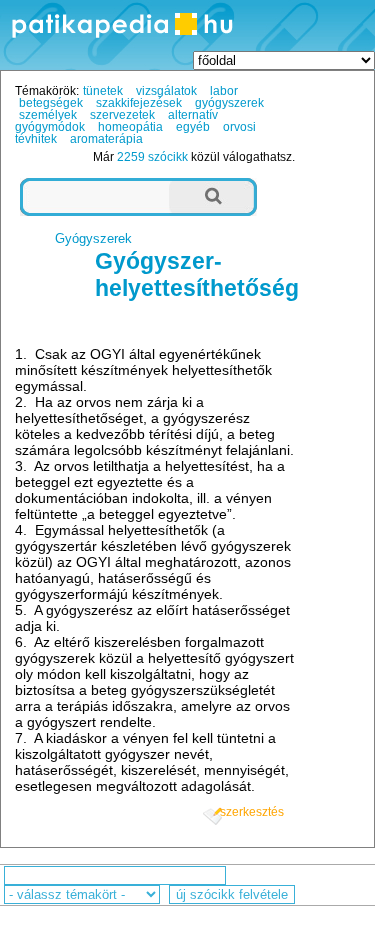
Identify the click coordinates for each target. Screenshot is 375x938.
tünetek (103, 91)
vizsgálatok (166, 91)
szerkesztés (252, 812)
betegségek (51, 103)
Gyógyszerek (93, 238)
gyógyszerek (229, 103)
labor (224, 91)
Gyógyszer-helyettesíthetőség (197, 274)
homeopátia (130, 127)
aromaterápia (106, 139)
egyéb (193, 127)
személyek (48, 115)
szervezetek (122, 115)
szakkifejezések (139, 103)
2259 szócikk (152, 157)
